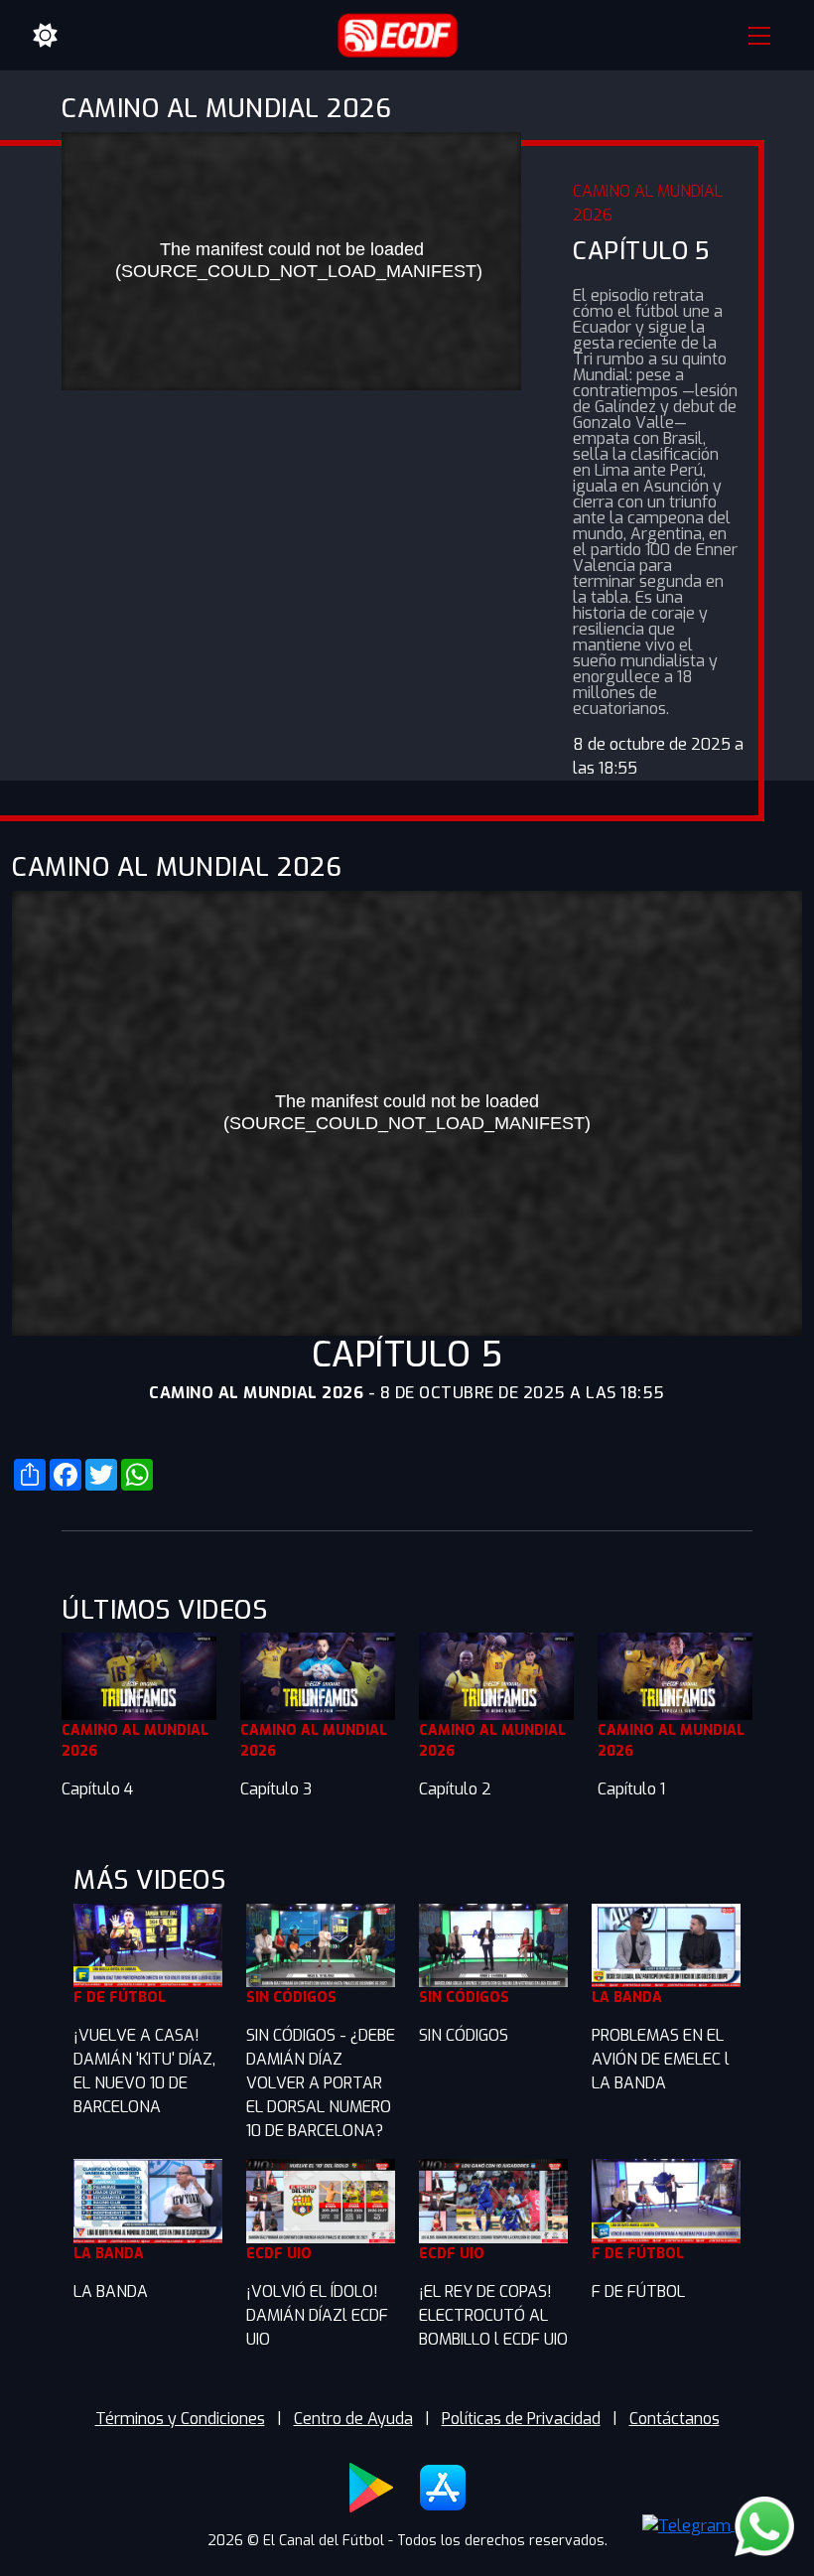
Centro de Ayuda (353, 2419)
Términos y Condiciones (180, 2419)
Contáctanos (675, 2419)
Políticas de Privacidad (521, 2419)
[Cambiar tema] (46, 36)
